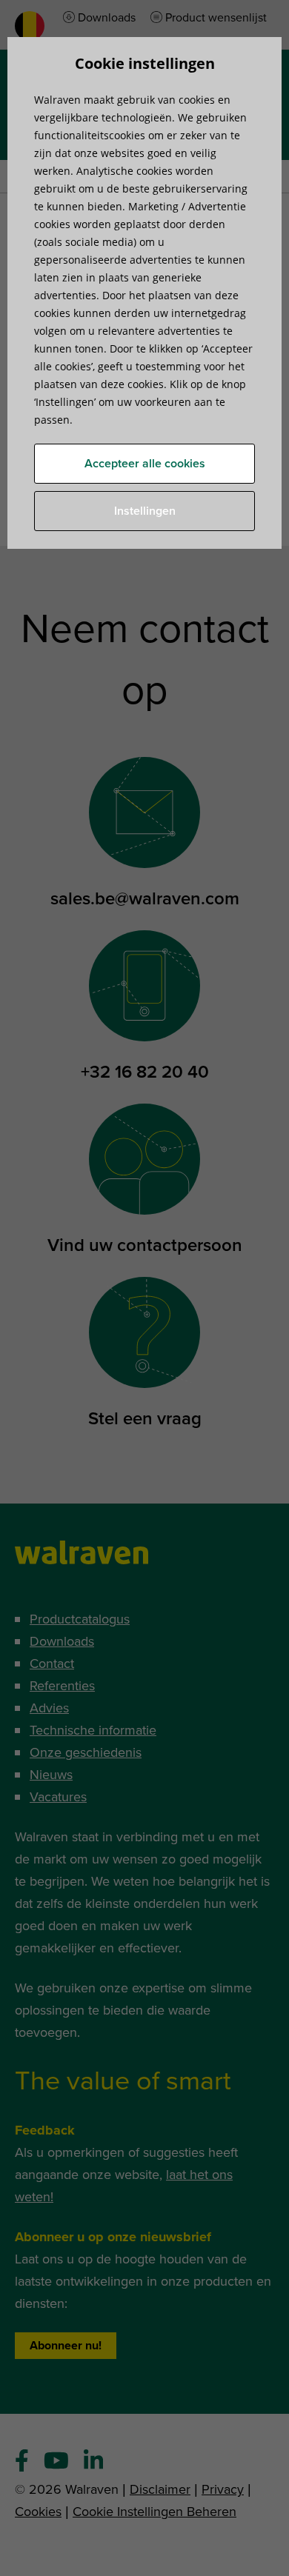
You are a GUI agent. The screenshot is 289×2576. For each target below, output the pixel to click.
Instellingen (145, 511)
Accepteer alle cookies (145, 464)
